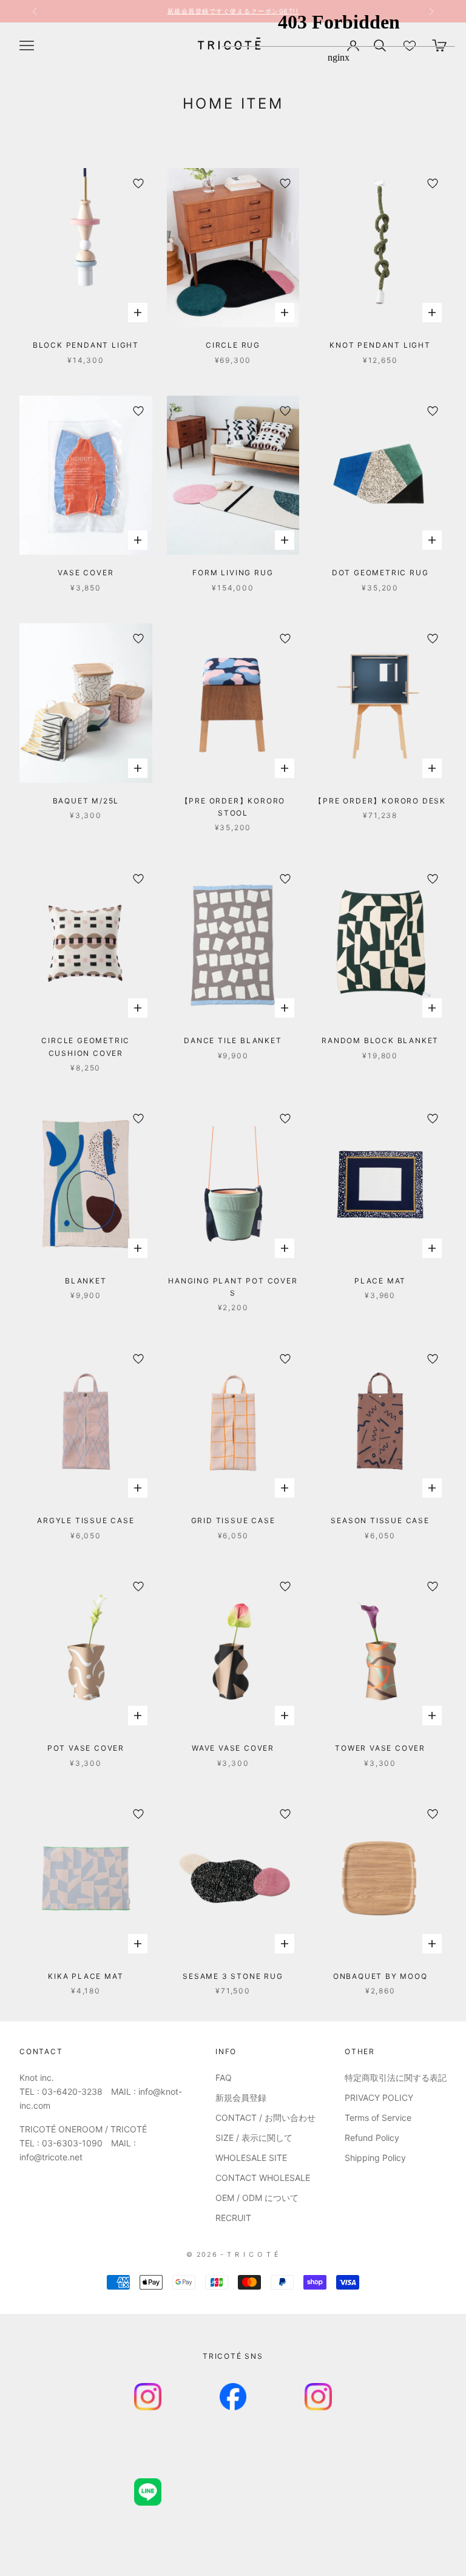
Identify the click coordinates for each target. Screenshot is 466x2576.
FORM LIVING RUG (233, 573)
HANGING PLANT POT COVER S (233, 1287)
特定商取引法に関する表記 (396, 2077)
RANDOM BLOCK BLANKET (380, 1040)
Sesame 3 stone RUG (233, 1976)
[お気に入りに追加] (138, 183)
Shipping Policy (375, 2158)
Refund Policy (372, 2138)
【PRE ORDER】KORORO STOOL (233, 807)
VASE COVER (86, 573)
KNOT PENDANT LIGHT (380, 345)
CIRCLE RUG (233, 345)
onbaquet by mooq (380, 1976)
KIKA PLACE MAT (86, 1976)
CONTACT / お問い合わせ (265, 2118)
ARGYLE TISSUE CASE (86, 1520)
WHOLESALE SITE (251, 2158)
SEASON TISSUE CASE (380, 1520)
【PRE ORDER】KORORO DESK (380, 801)
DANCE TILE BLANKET (233, 1040)
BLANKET (86, 1281)
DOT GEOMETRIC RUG (380, 573)
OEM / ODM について (257, 2198)
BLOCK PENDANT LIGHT (86, 345)
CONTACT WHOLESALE (263, 2178)
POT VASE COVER (86, 1748)
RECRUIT (233, 2218)
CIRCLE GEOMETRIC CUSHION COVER (86, 1046)
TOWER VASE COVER (380, 1748)
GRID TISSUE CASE (233, 1520)
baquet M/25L (86, 801)
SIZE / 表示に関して (254, 2138)
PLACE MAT (380, 1281)
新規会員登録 (241, 2098)
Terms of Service (378, 2118)
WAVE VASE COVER (233, 1748)
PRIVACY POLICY (379, 2098)
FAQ (224, 2077)
